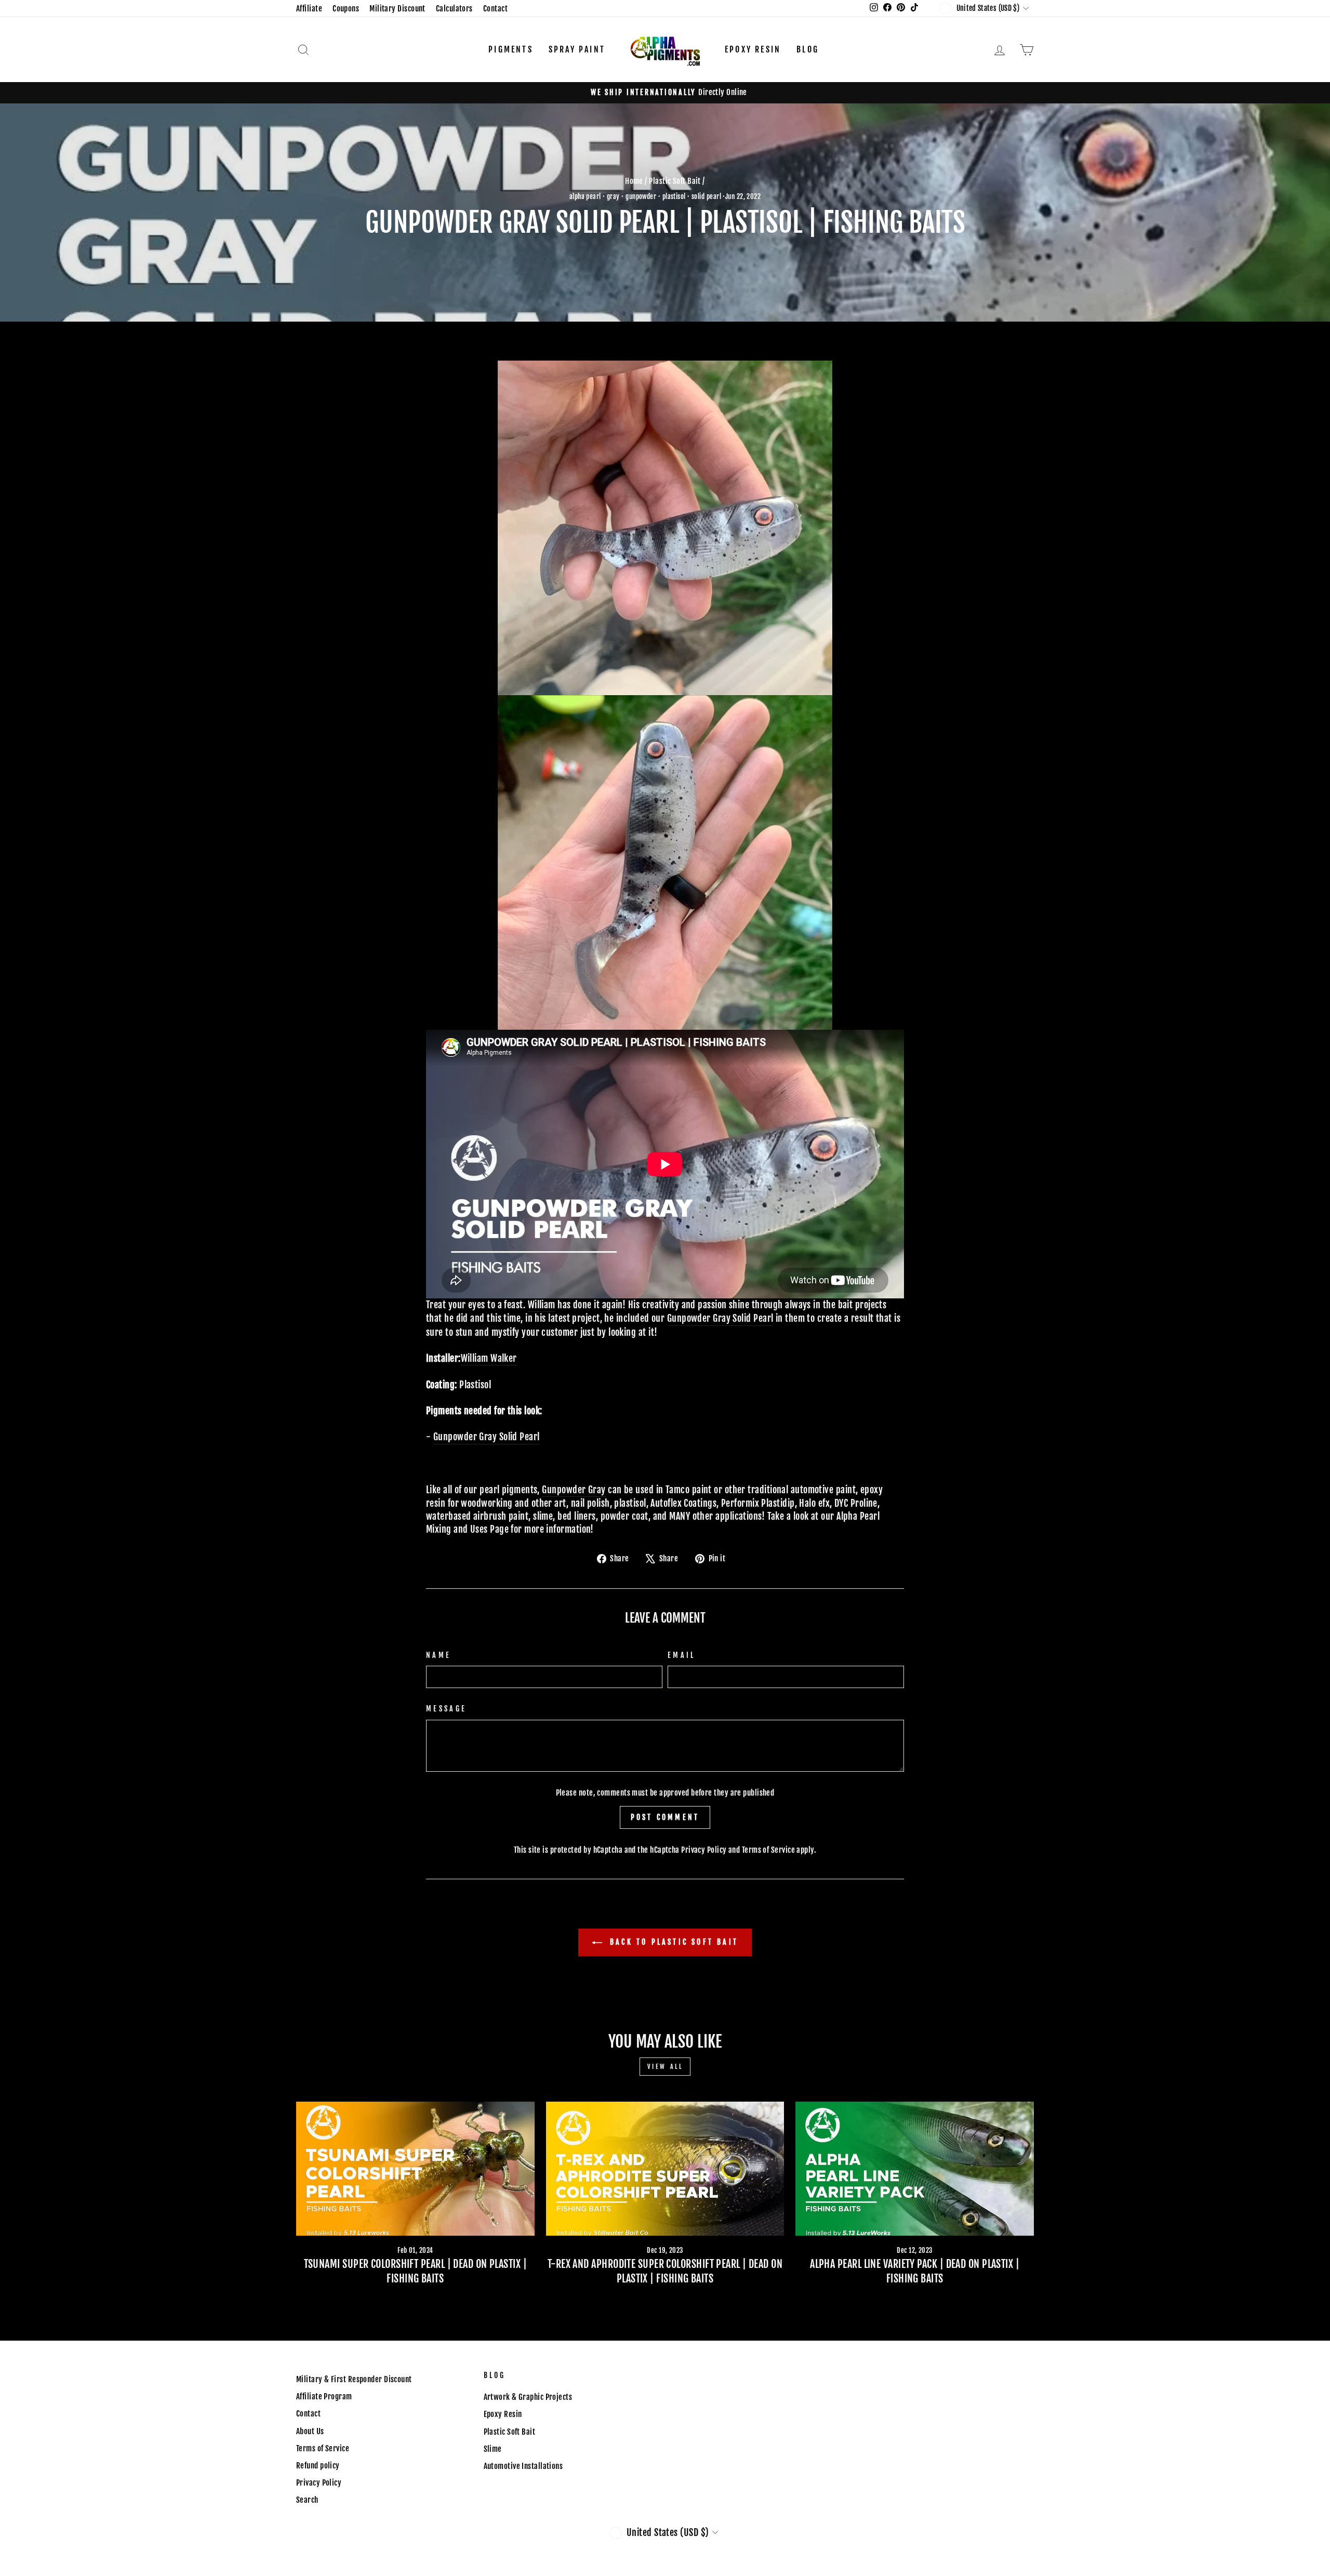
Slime (493, 2449)
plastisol (674, 196)
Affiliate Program (324, 2396)
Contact (495, 9)
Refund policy (318, 2466)
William (542, 1305)
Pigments (511, 49)
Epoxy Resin (753, 49)
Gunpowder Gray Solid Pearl (720, 1318)
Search (307, 2500)
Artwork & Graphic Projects (528, 2397)
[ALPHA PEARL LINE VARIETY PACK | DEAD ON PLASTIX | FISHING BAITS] (915, 2169)
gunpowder (641, 196)
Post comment (665, 1817)
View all (665, 2067)
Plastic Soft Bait (675, 181)
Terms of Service (768, 1850)
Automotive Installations (523, 2466)
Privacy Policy (704, 1850)
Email (682, 1655)
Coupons (346, 9)
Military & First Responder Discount (354, 2379)
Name (438, 1655)
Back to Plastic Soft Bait (672, 1942)
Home (634, 181)
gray (613, 196)
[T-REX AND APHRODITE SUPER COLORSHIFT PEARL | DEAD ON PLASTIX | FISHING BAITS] (665, 2169)
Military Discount (397, 9)
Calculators (454, 9)
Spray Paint (577, 49)
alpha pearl (585, 196)
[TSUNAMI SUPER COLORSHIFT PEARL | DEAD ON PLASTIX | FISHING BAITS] (415, 2169)
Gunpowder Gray (574, 1490)
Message (446, 1709)
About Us (310, 2431)
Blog (808, 49)
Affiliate (309, 9)
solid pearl (706, 196)
